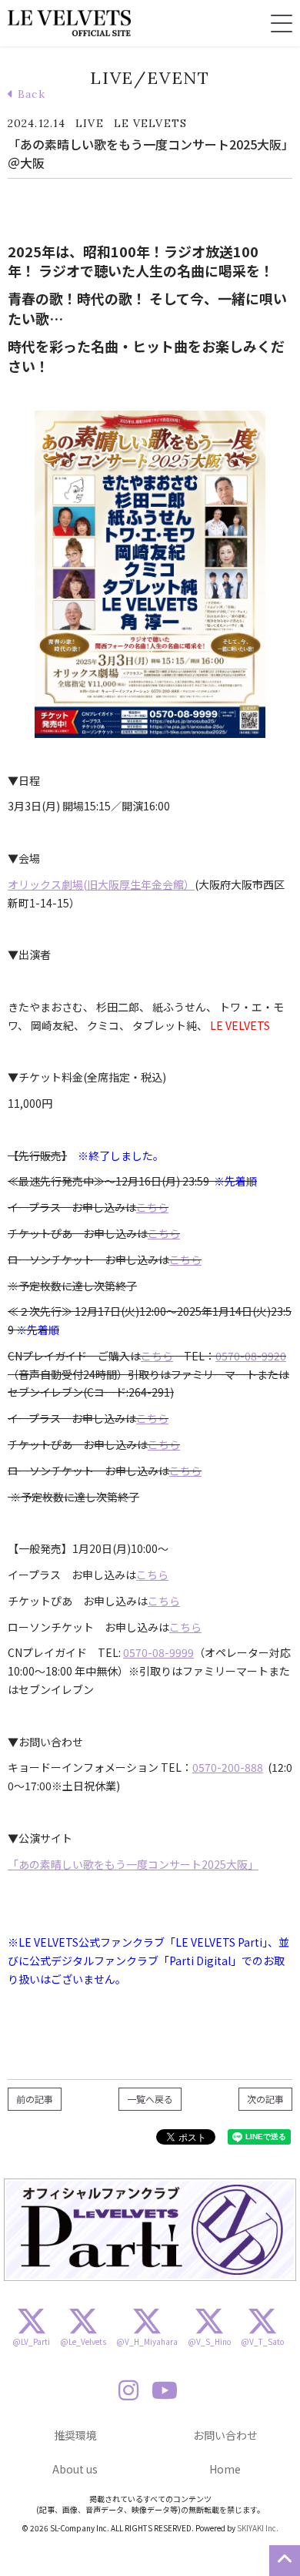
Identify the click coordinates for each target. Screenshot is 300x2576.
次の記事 (265, 2099)
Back (30, 94)
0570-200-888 (228, 1767)
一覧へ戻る (150, 2099)
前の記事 (35, 2099)
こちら (152, 1207)
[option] (150, 2230)
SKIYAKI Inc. (258, 2528)
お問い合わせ (225, 2435)
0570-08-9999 (158, 1652)
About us (75, 2469)
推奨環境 (75, 2435)
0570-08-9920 (251, 1356)
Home (225, 2469)
